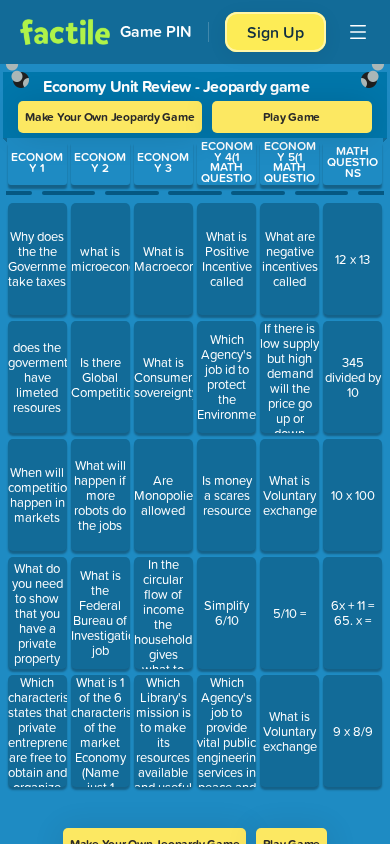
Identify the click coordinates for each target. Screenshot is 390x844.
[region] (195, 439)
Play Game (291, 116)
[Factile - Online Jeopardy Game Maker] (65, 32)
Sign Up (275, 32)
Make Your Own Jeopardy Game (110, 116)
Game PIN (156, 31)
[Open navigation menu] (358, 32)
